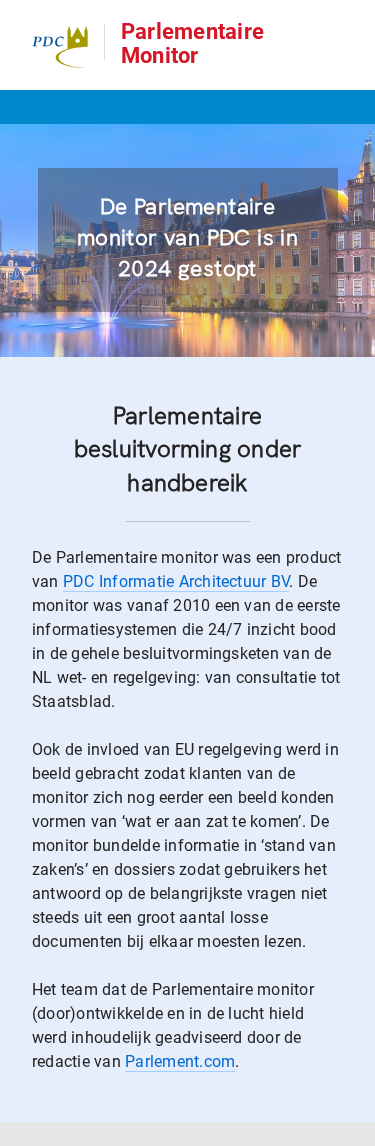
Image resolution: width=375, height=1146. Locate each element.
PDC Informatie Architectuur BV (176, 581)
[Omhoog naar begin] (350, 1129)
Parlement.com (180, 1061)
